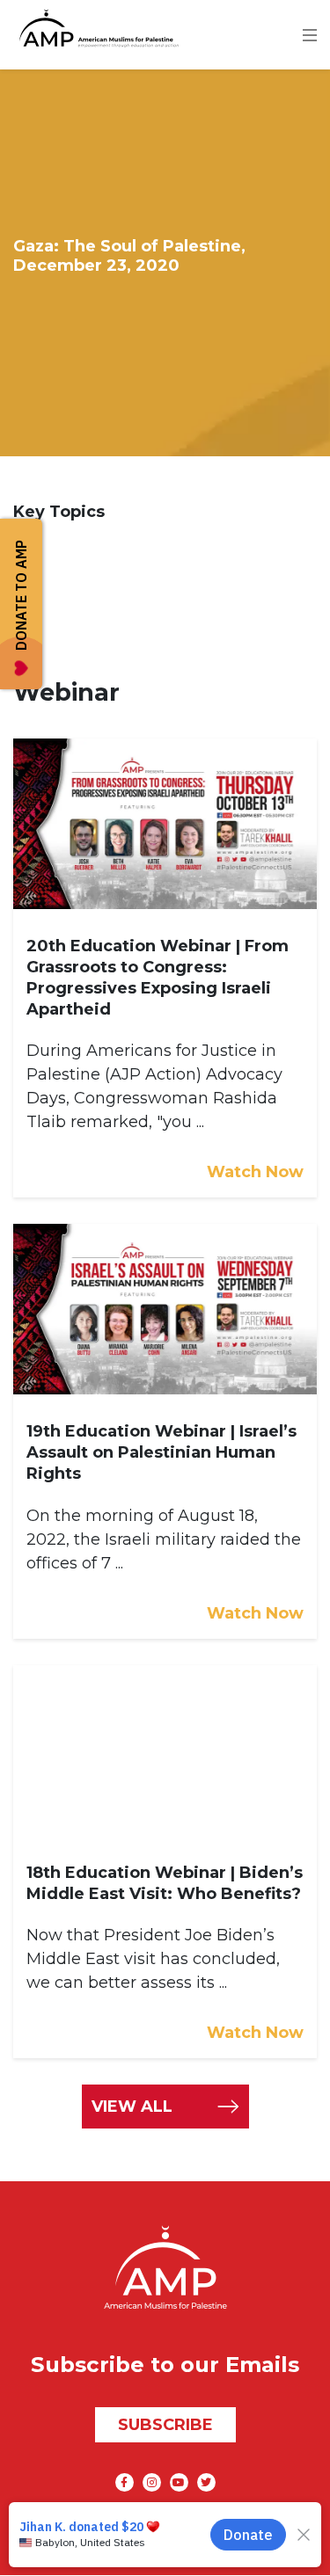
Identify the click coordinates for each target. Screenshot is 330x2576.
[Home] (96, 28)
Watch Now (255, 1172)
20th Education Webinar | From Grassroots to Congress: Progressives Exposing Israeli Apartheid (158, 978)
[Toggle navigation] (316, 28)
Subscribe (165, 2425)
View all (132, 2107)
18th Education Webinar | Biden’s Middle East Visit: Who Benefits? (165, 1883)
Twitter (206, 2482)
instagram (152, 2482)
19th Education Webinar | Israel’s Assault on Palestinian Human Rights (161, 1452)
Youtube (179, 2482)
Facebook (125, 2482)
